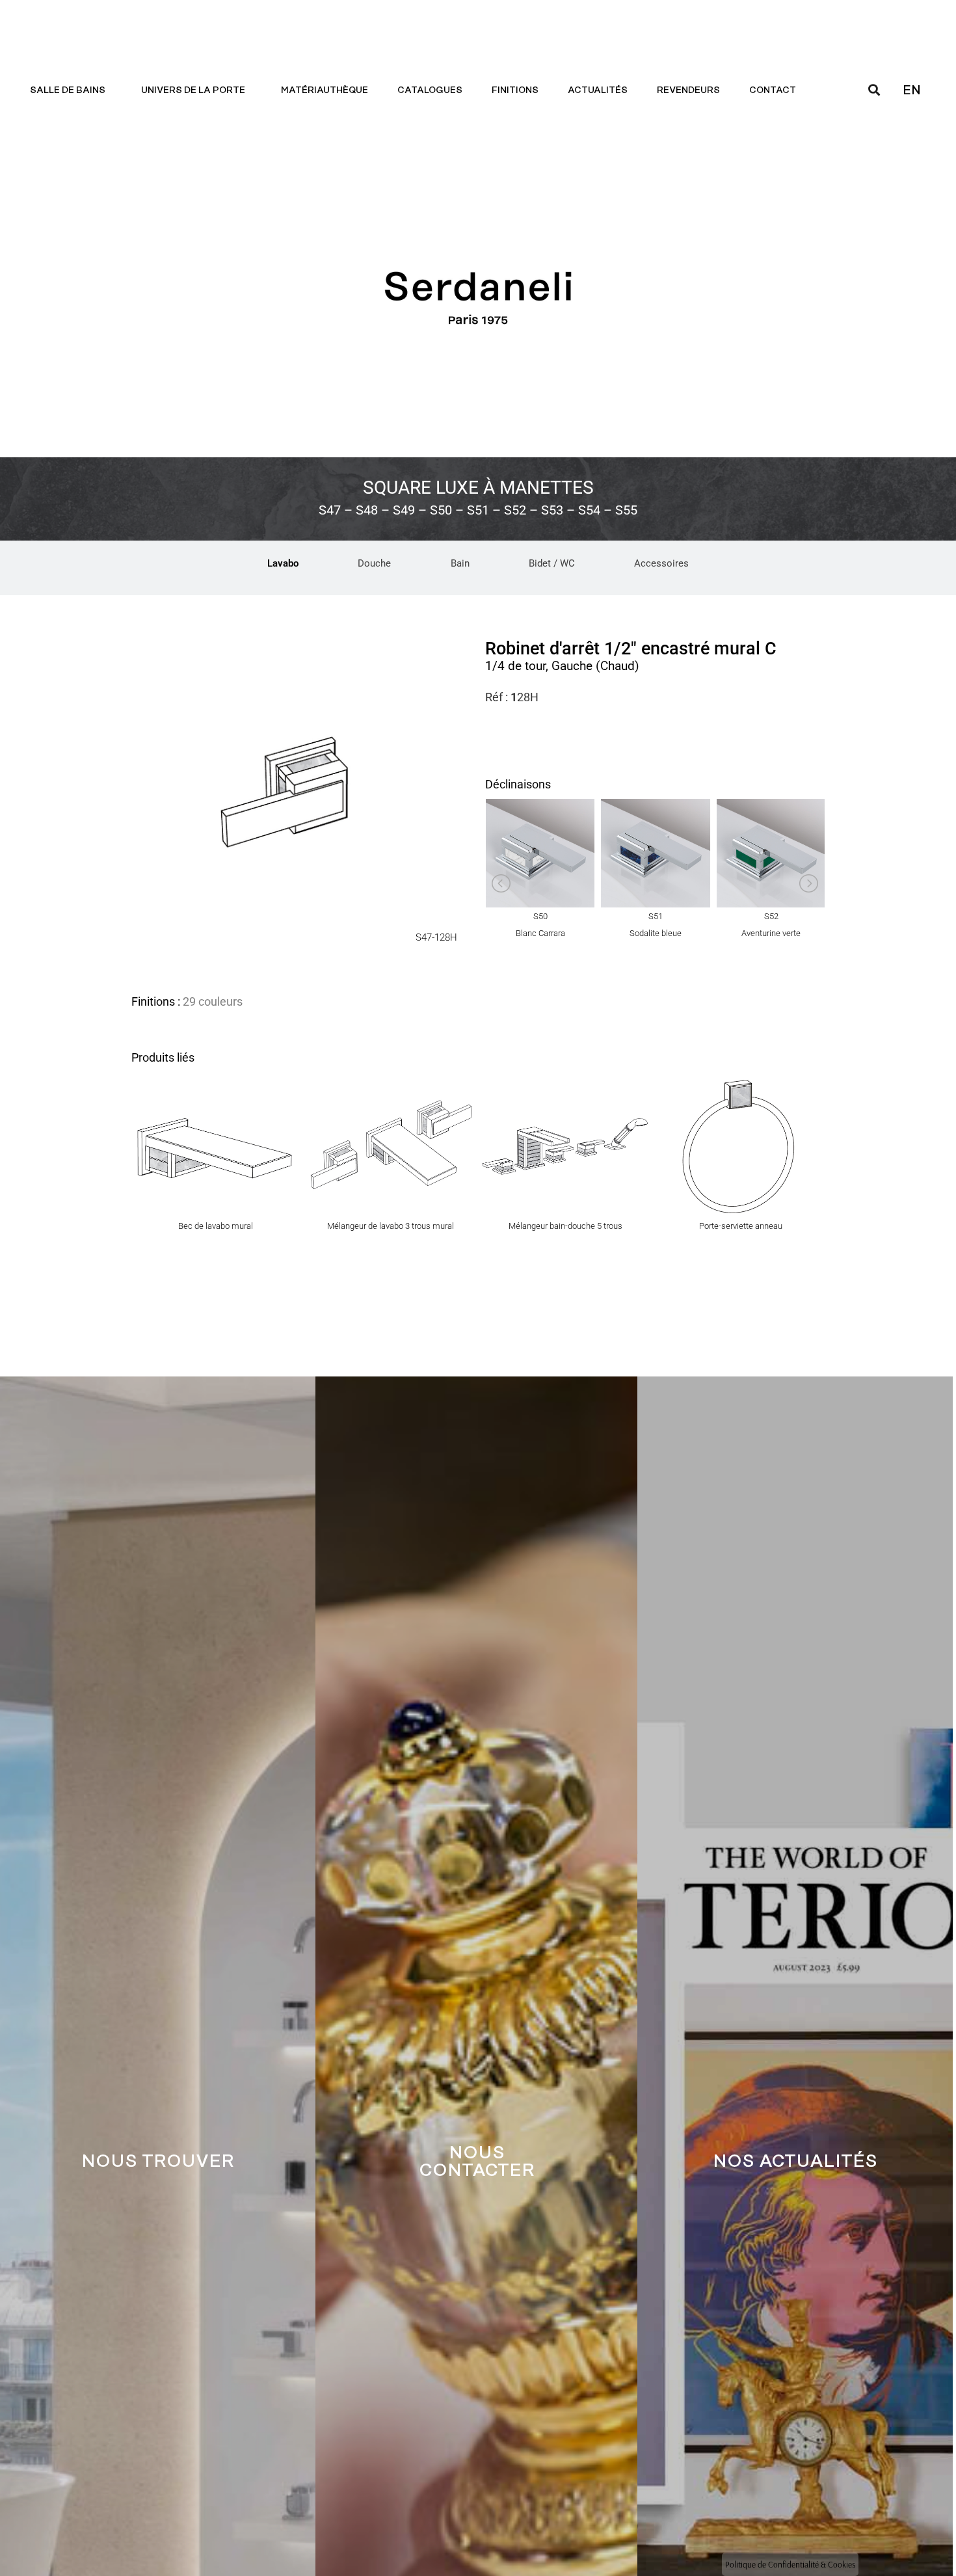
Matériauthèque (325, 90)
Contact (773, 90)
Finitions (515, 90)
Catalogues (430, 90)
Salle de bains (68, 90)
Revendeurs (688, 90)
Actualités (598, 90)
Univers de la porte (193, 90)
